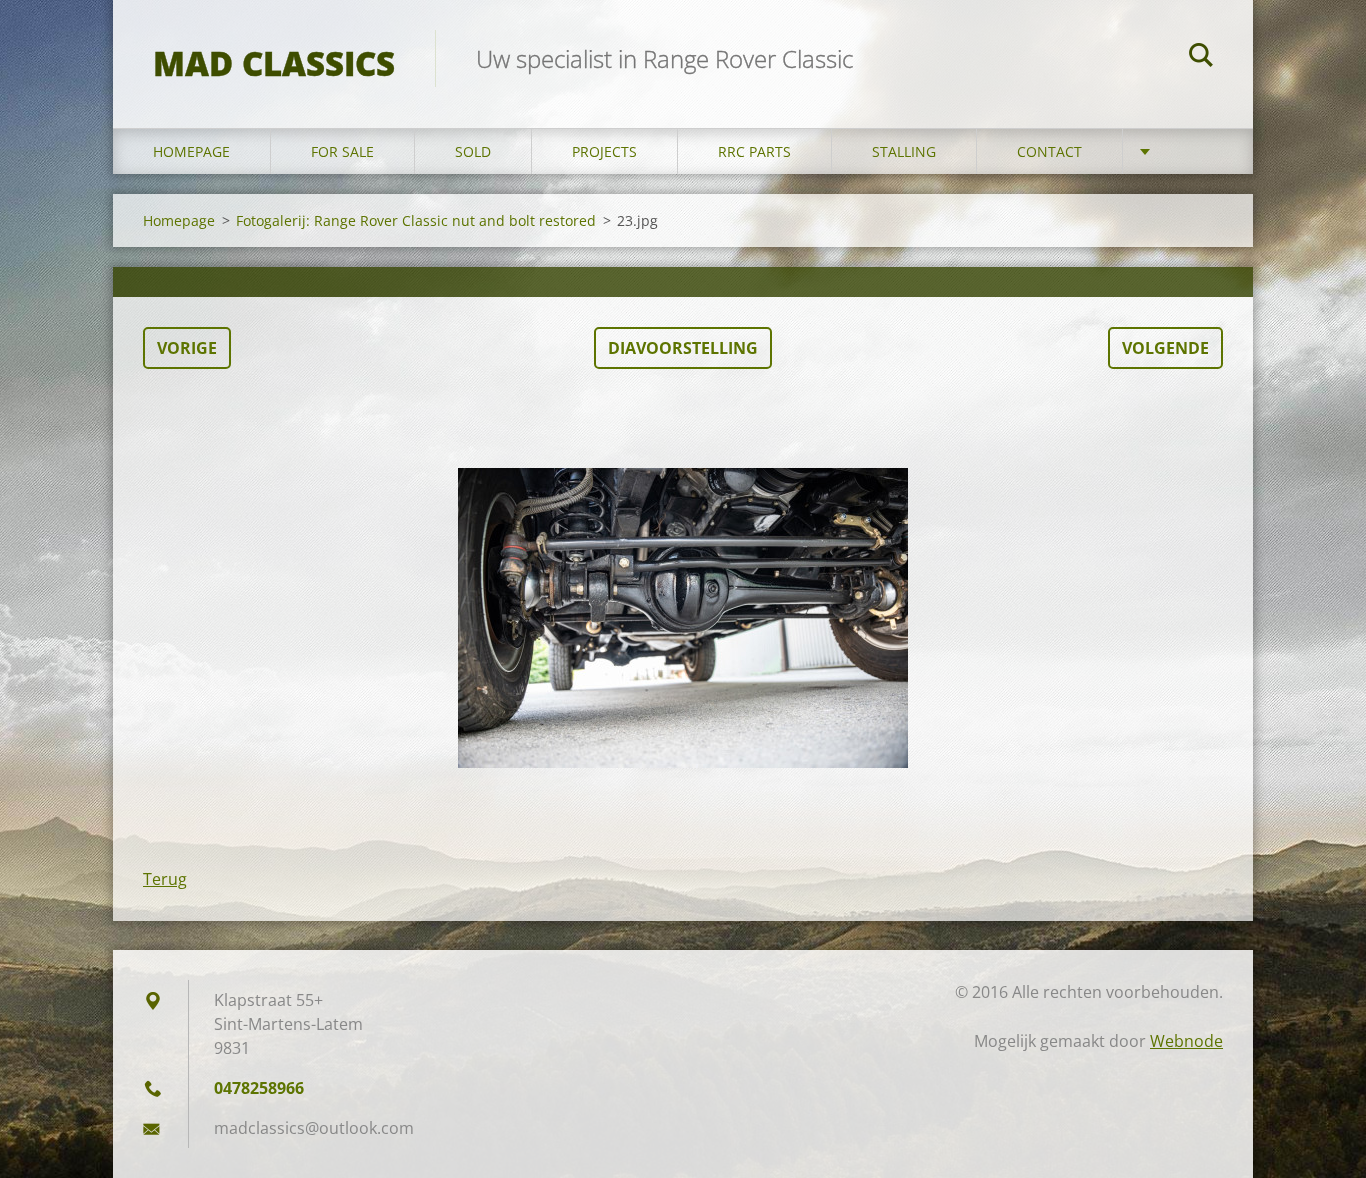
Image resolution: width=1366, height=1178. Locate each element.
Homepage (191, 151)
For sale (342, 151)
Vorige (187, 348)
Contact (1049, 151)
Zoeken (1201, 58)
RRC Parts (754, 151)
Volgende (1165, 348)
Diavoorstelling (683, 348)
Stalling (904, 151)
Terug (165, 879)
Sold (473, 151)
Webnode (1186, 1041)
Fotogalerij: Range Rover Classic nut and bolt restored (416, 220)
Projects (604, 151)
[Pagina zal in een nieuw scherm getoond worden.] (683, 618)
